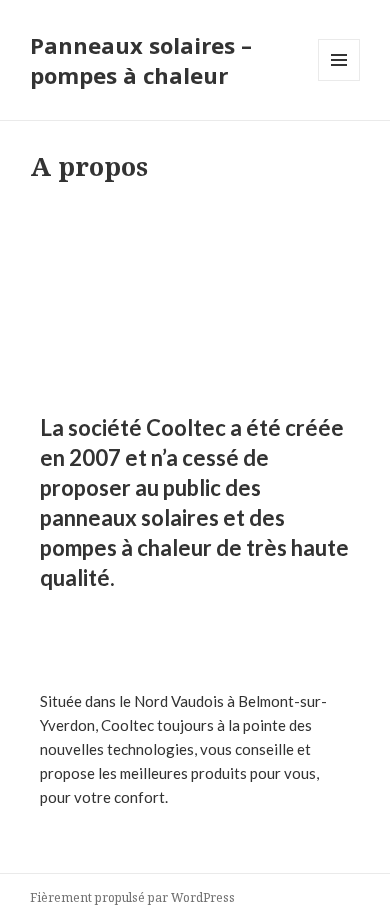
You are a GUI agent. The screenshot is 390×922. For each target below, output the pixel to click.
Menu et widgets (339, 80)
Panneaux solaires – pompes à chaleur (141, 60)
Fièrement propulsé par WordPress (132, 897)
